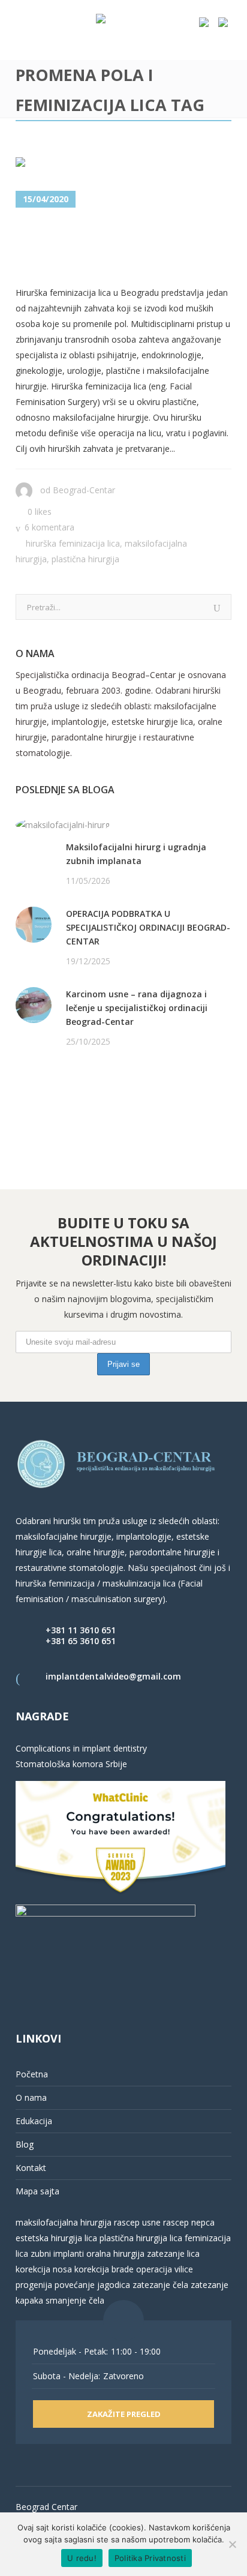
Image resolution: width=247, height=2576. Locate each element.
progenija (34, 2285)
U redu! (82, 2558)
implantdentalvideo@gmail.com (113, 1676)
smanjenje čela (75, 2300)
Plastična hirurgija (85, 559)
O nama (31, 2097)
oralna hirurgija (115, 2253)
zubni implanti (57, 2253)
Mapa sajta (37, 2191)
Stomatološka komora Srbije (71, 1764)
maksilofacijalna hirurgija (65, 2222)
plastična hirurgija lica (140, 2238)
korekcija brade (104, 2269)
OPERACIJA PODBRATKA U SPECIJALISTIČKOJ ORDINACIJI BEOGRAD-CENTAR (148, 927)
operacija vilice (165, 2269)
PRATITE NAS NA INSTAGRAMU (78, 1103)
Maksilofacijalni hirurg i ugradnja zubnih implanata (136, 854)
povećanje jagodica (92, 2285)
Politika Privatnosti (150, 2558)
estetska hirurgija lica (56, 2238)
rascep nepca (188, 2222)
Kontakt (31, 2168)
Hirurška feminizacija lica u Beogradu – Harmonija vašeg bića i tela (121, 248)
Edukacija (34, 2121)
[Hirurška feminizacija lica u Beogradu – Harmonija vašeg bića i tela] (102, 165)
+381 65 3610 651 (81, 1641)
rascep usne (137, 2222)
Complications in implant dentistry (81, 1748)
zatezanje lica (173, 2253)
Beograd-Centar (84, 490)
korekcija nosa (44, 2269)
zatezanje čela (160, 2285)
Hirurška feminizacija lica (73, 543)
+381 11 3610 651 (81, 1630)
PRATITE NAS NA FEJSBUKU (71, 1088)
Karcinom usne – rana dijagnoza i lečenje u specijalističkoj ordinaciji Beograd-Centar (137, 1008)
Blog (25, 2144)
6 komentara (49, 527)
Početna (32, 2074)
